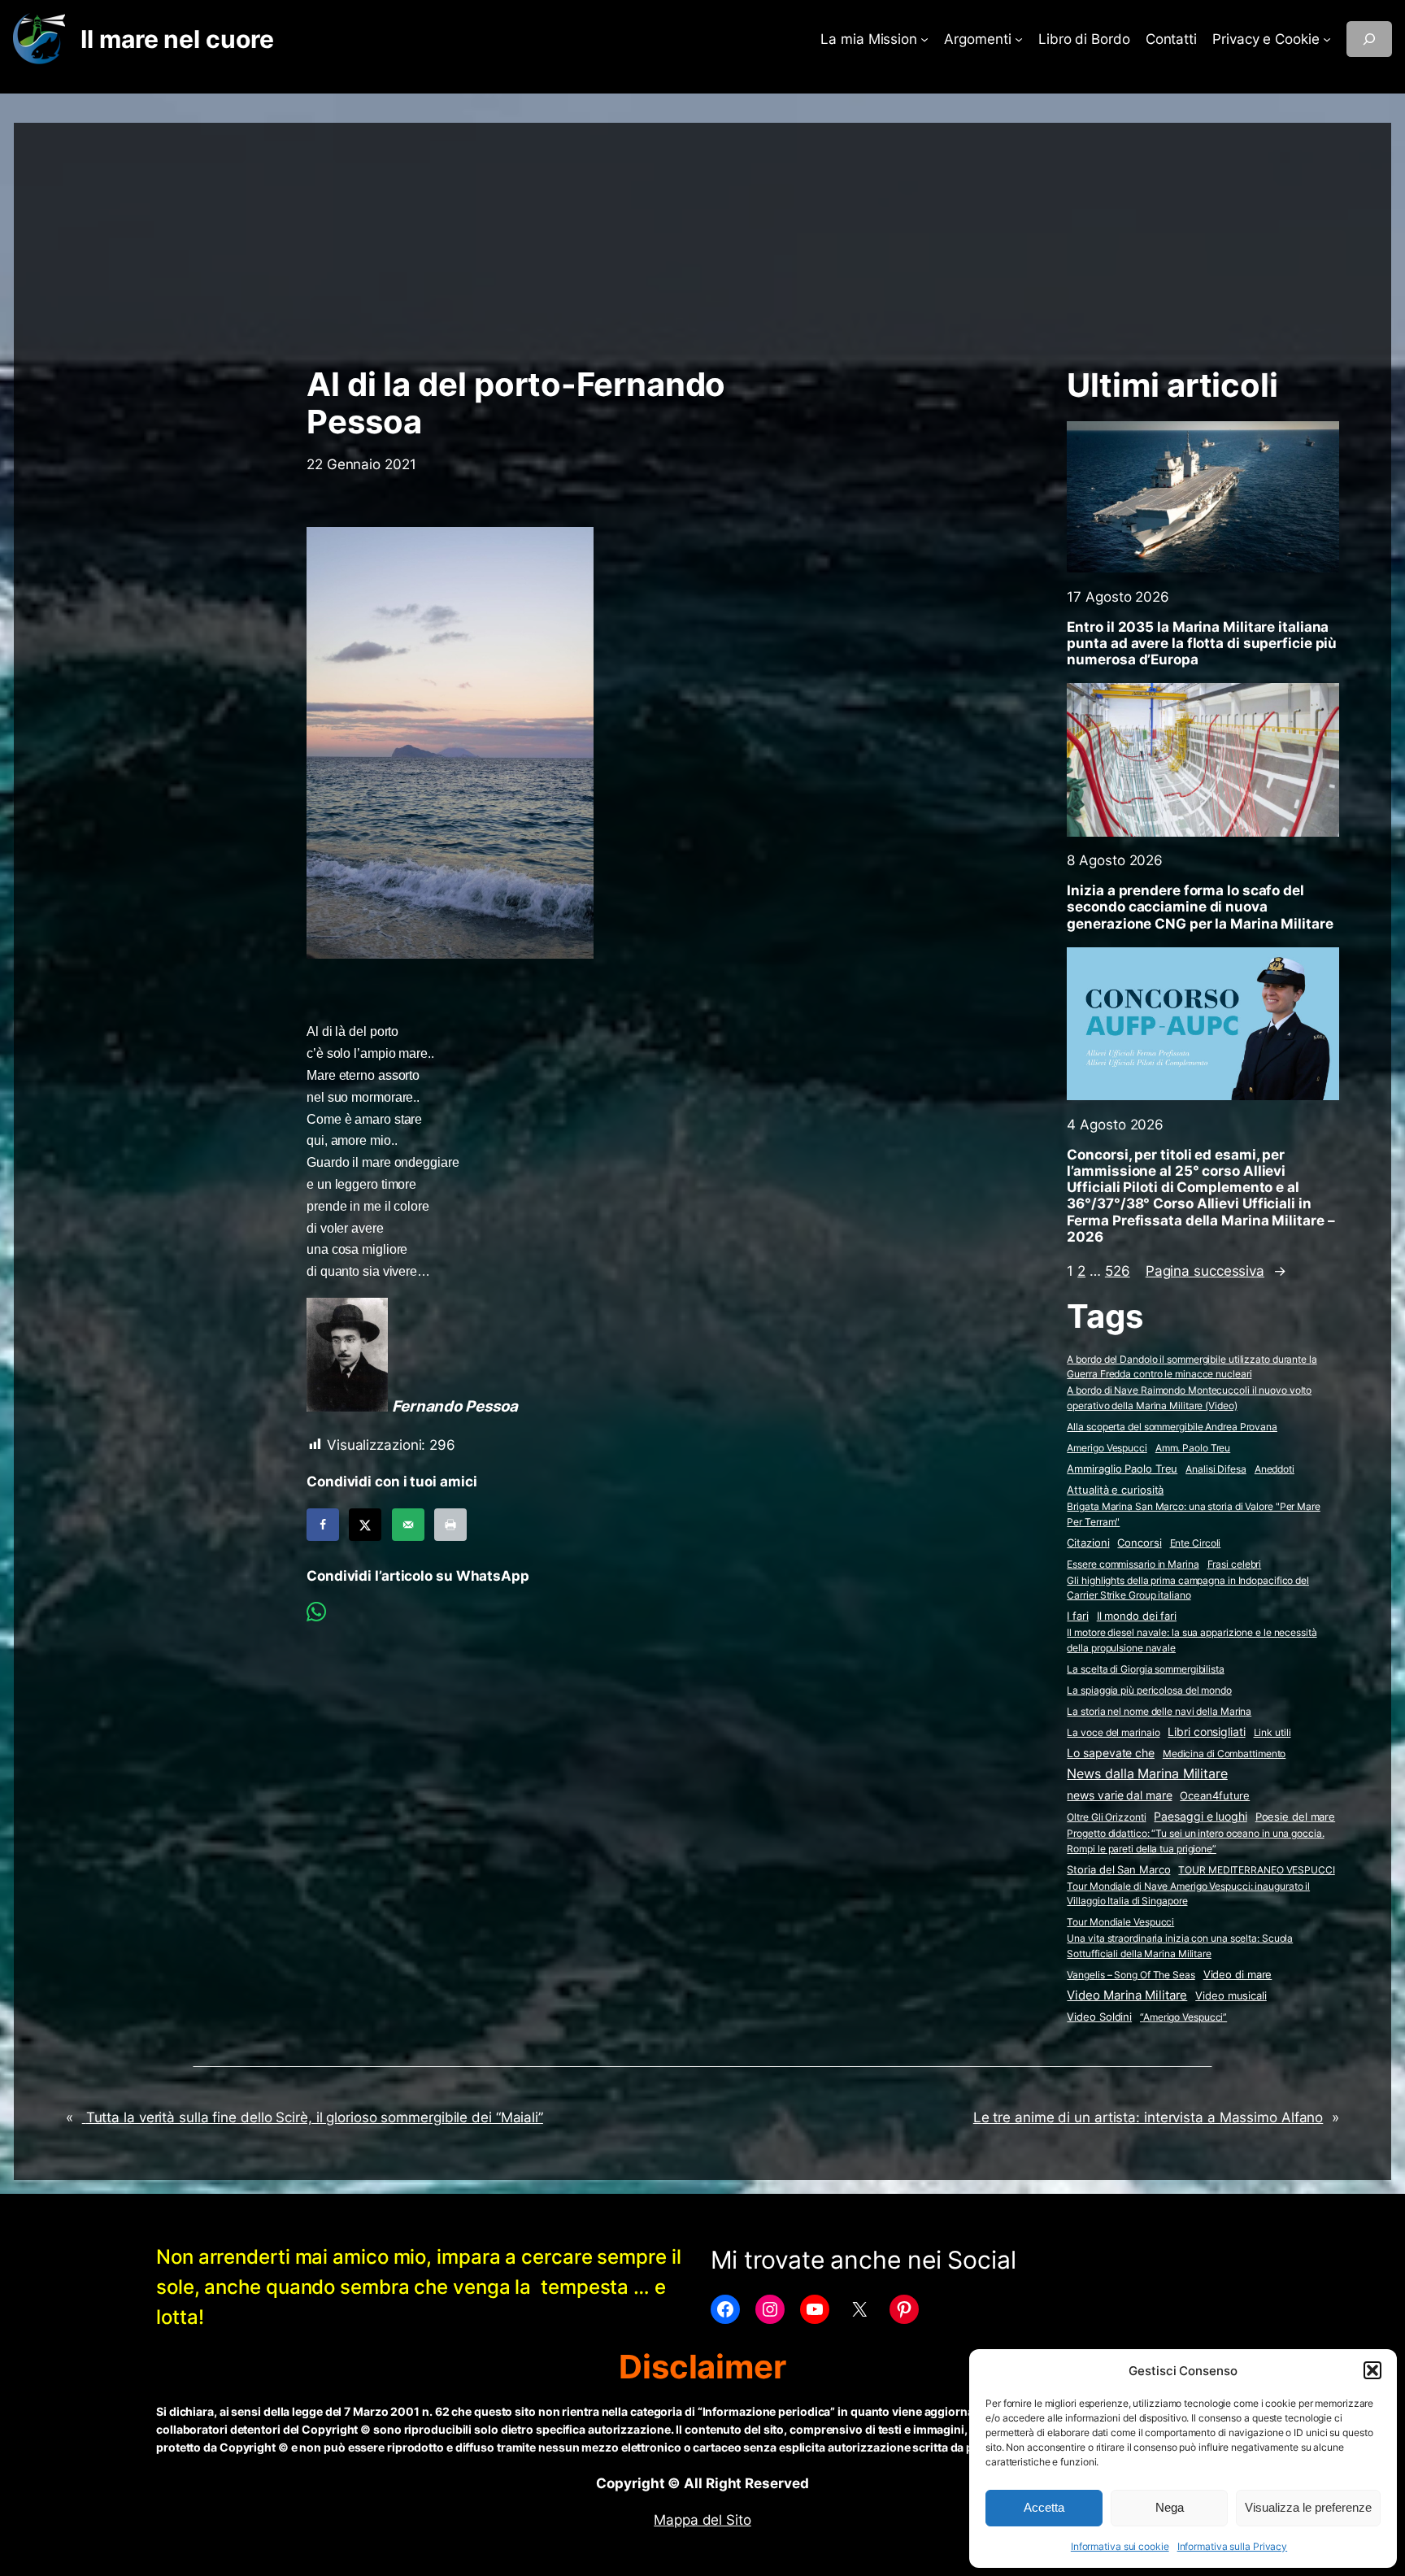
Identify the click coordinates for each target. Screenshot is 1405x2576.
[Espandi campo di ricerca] (1369, 39)
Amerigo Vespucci (1107, 1448)
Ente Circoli (1196, 1543)
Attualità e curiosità (1115, 1490)
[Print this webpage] (450, 1525)
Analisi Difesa (1216, 1469)
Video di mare (1238, 1974)
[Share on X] (365, 1525)
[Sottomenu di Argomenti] (1019, 39)
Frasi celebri (1235, 1564)
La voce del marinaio (1113, 1732)
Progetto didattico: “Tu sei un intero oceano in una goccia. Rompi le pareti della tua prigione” (1195, 1841)
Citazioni (1088, 1543)
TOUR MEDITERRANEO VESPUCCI (1256, 1870)
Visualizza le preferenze (1308, 2507)
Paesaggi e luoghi (1200, 1817)
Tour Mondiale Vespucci (1120, 1922)
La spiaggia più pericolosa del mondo (1149, 1690)
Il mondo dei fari (1137, 1616)
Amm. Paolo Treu (1193, 1448)
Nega (1170, 2507)
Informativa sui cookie (1120, 2546)
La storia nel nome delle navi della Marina (1159, 1711)
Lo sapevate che (1111, 1753)
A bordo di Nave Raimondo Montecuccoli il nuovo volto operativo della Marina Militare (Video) (1189, 1398)
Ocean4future (1215, 1795)
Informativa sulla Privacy (1233, 2546)
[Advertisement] (702, 237)
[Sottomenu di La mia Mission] (924, 39)
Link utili (1272, 1732)
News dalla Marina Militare (1147, 1773)
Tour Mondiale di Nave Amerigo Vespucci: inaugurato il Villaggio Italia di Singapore (1188, 1894)
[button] (1372, 2370)
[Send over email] (408, 1525)
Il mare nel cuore (177, 39)
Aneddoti (1275, 1469)
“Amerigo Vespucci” (1183, 2017)
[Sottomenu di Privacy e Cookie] (1327, 39)
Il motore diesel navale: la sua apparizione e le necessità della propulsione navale (1192, 1640)
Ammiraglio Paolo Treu (1122, 1469)
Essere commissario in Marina (1133, 1564)
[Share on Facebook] (323, 1525)
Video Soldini (1099, 2017)
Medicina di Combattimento (1224, 1754)
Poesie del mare (1296, 1817)
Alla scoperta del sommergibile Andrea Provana (1172, 1427)
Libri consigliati (1206, 1732)
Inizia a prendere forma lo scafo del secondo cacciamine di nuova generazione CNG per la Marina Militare (1200, 907)
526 (1118, 1271)
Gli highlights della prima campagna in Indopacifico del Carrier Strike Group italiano (1188, 1588)
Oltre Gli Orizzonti (1106, 1817)
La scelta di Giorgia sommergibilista (1145, 1669)
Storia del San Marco (1118, 1870)
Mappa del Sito (702, 2520)
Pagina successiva (1216, 1271)
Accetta (1044, 2507)
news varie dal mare (1119, 1795)
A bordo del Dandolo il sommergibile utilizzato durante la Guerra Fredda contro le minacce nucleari (1192, 1367)
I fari (1077, 1616)
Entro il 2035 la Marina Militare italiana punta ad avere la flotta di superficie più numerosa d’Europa (1202, 643)
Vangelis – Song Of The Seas (1131, 1975)
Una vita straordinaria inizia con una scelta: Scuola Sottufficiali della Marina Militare (1180, 1946)
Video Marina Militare (1127, 1995)
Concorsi (1139, 1543)
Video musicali (1231, 1995)
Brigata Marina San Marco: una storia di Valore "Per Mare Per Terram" (1193, 1514)
